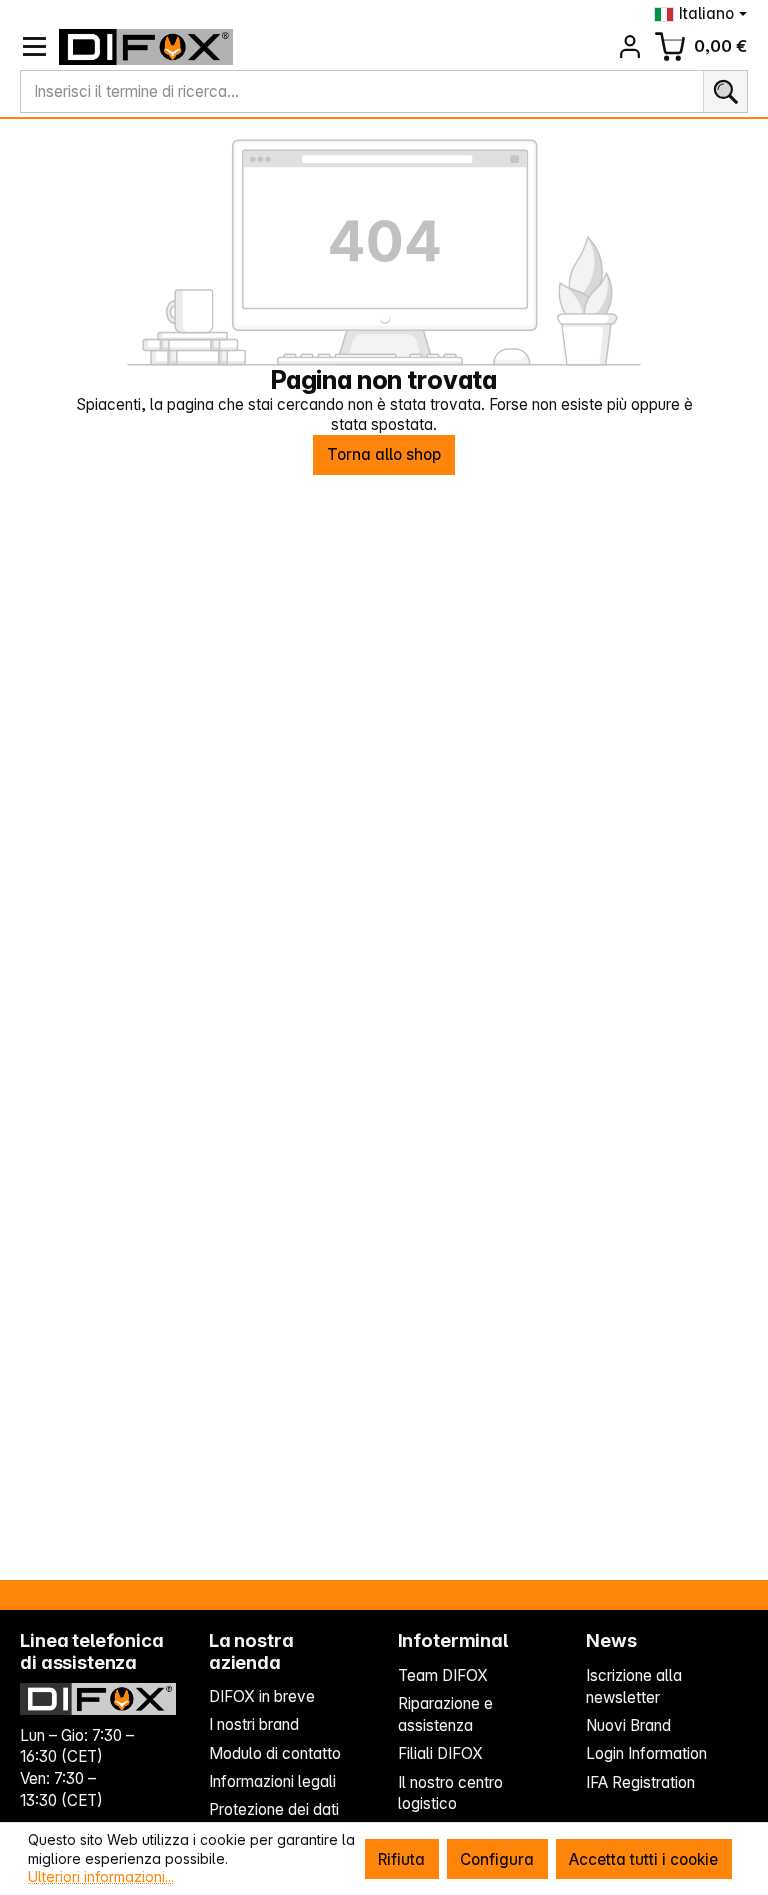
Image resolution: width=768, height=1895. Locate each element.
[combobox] (362, 92)
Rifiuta (401, 1859)
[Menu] (34, 46)
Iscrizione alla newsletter (634, 1686)
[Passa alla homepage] (146, 47)
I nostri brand (254, 1724)
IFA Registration (640, 1782)
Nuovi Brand (628, 1725)
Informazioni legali (272, 1781)
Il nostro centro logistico (450, 1793)
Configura (497, 1859)
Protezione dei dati (274, 1809)
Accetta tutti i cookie (643, 1859)
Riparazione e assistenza (445, 1714)
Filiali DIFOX (440, 1753)
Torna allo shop (384, 454)
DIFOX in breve (262, 1696)
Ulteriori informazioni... (101, 1876)
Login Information (646, 1753)
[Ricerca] (725, 92)
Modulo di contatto (275, 1753)
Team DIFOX (443, 1675)
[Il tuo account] (630, 46)
